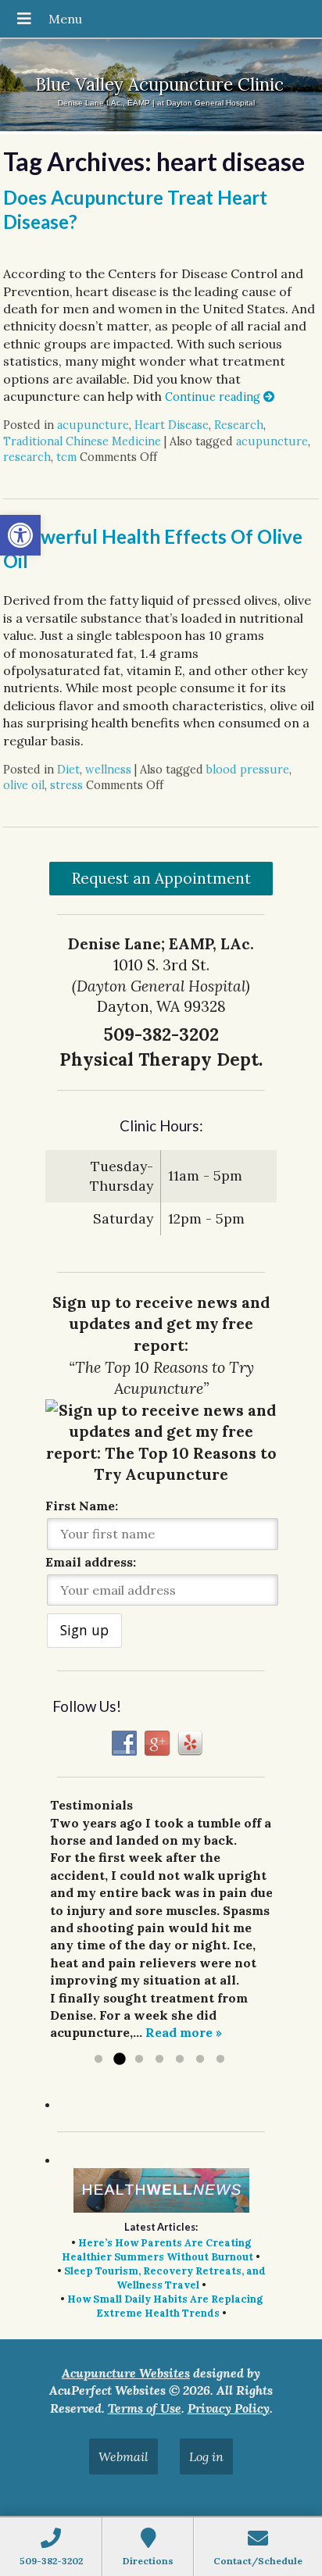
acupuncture (93, 425)
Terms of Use (145, 2408)
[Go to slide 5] (180, 2060)
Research (239, 425)
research (27, 457)
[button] (20, 535)
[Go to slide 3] (139, 2060)
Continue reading (214, 397)
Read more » (184, 2032)
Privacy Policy (229, 2408)
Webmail (123, 2456)
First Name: (82, 1506)
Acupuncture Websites (126, 2373)
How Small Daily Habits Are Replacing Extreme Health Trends (165, 2306)
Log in (206, 2456)
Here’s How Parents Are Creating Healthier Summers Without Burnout (157, 2250)
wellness (108, 770)
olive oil (24, 785)
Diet (68, 770)
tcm (66, 457)
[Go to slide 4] (159, 2060)
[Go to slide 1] (98, 2060)
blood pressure (248, 770)
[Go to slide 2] (119, 2060)
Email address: (91, 1562)
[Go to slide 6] (200, 2060)
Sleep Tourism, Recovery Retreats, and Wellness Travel (165, 2278)
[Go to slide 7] (220, 2060)
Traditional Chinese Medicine (82, 441)
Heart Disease (172, 425)
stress (66, 785)
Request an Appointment (161, 878)
